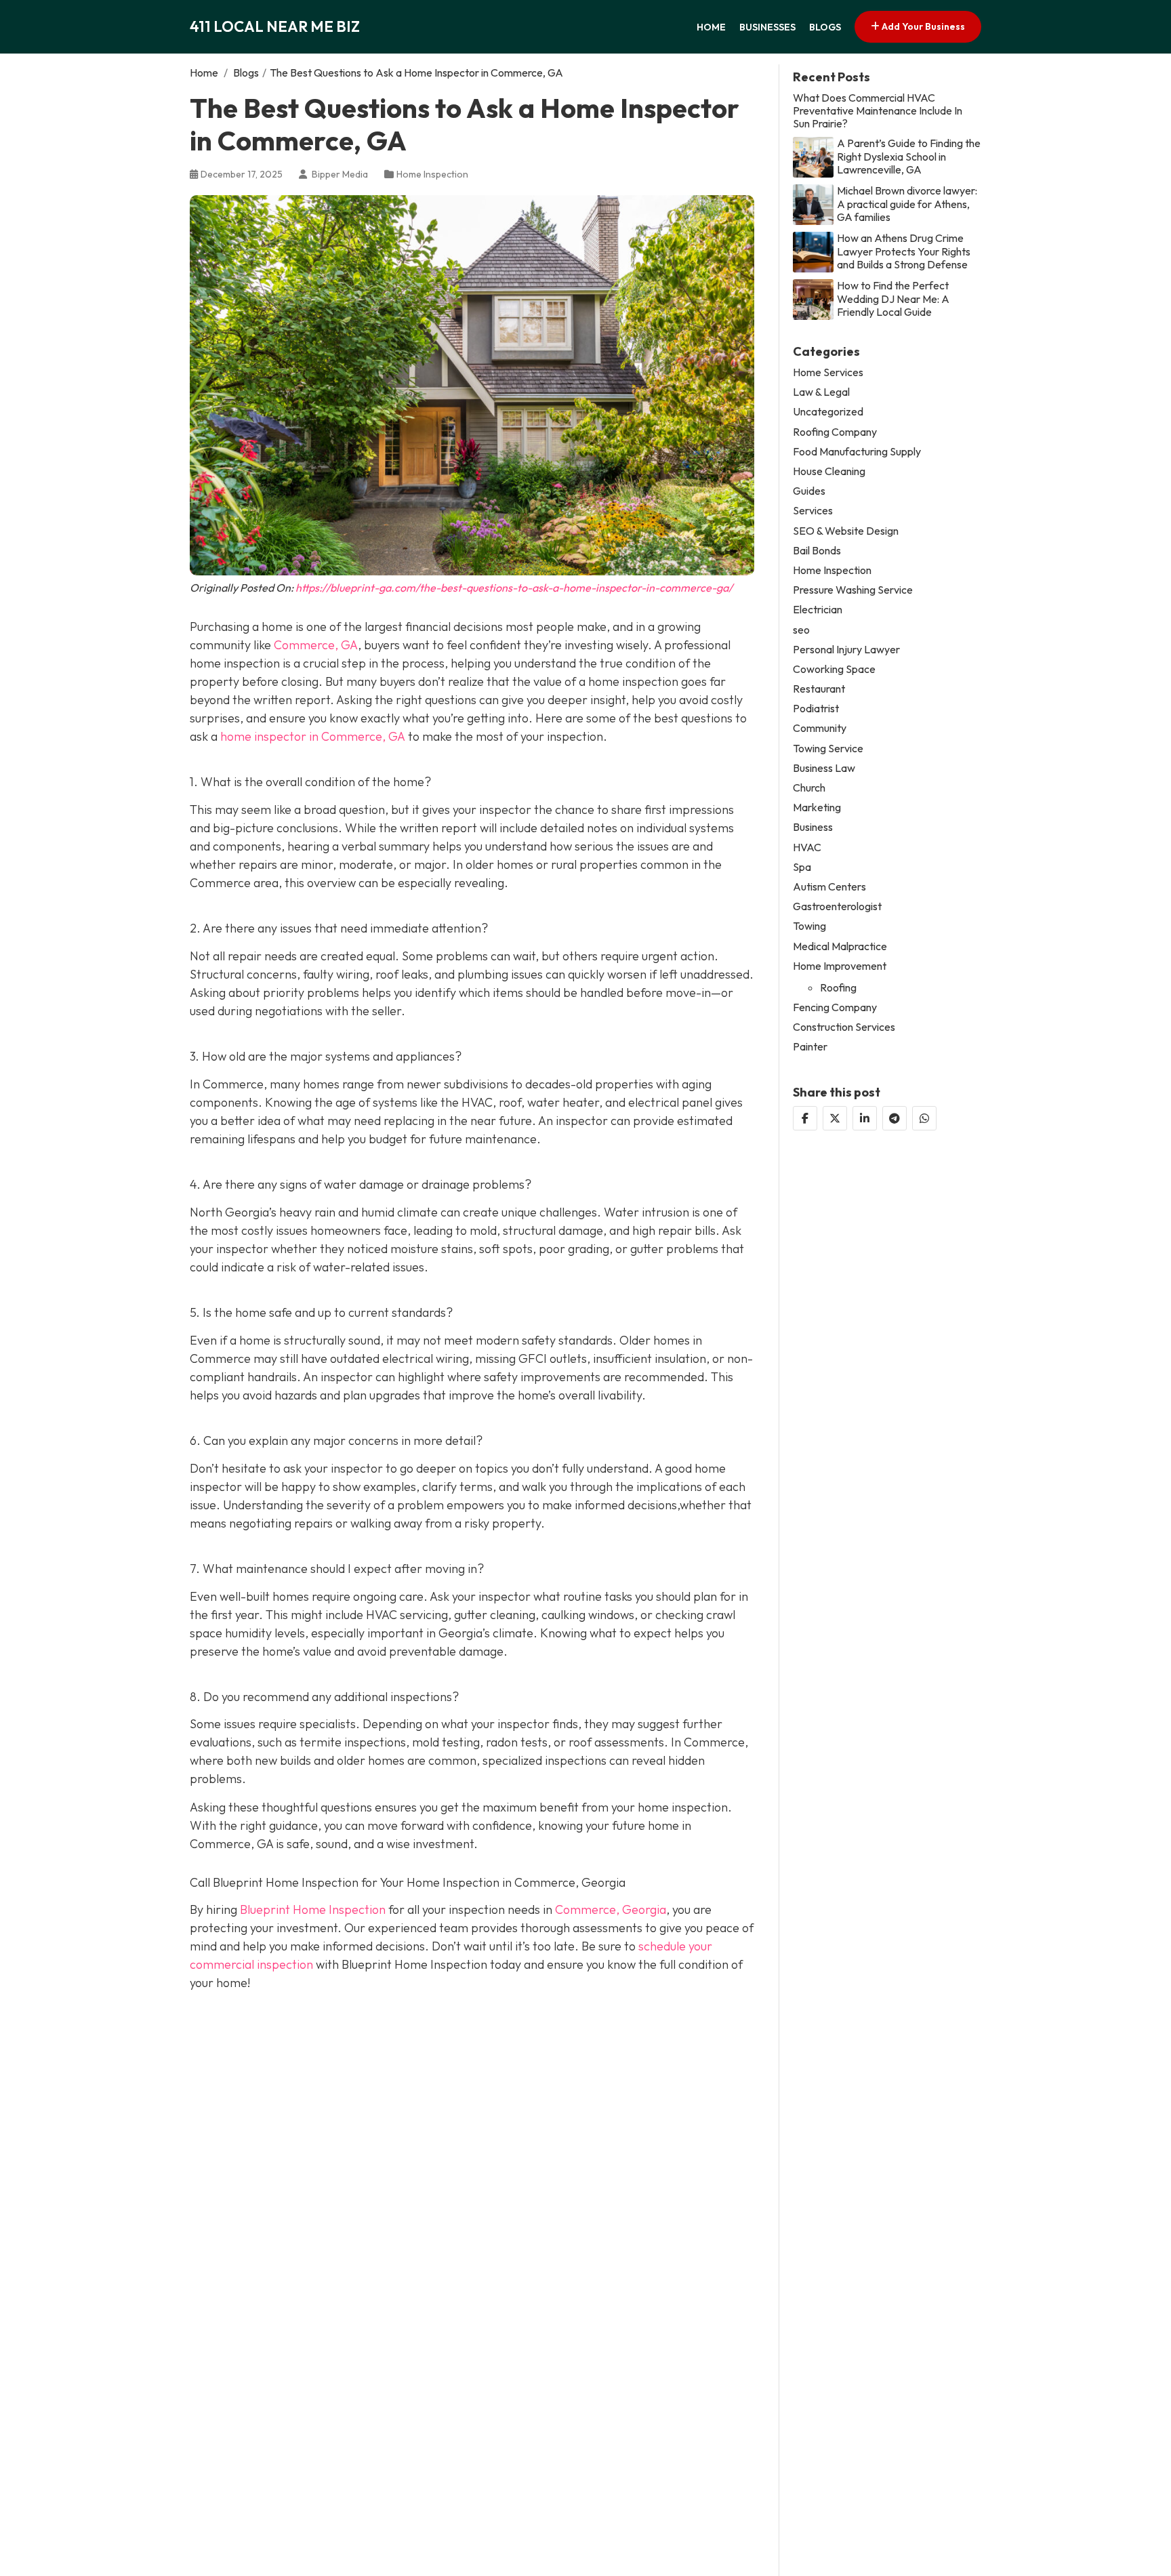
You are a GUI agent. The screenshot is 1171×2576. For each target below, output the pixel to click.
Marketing (817, 807)
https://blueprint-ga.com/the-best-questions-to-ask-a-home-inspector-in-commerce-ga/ (514, 588)
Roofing (838, 987)
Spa (802, 866)
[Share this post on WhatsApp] (924, 1118)
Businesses (767, 27)
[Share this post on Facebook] (805, 1118)
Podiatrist (816, 709)
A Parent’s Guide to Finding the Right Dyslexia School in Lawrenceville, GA (909, 156)
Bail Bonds (817, 550)
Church (809, 787)
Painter (810, 1047)
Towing (809, 926)
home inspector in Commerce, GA (313, 736)
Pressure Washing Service (853, 589)
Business (813, 827)
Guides (809, 490)
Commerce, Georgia (611, 1909)
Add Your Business (922, 26)
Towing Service (828, 748)
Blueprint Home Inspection (313, 1909)
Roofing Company (835, 431)
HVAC (807, 847)
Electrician (818, 610)
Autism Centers (829, 886)
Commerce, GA (316, 645)
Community (820, 728)
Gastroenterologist (837, 906)
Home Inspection (432, 174)
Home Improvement (840, 965)
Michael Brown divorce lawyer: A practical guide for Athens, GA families (907, 204)
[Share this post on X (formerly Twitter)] (835, 1118)
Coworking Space (834, 669)
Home (711, 27)
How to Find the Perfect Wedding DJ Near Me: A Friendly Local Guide (893, 299)
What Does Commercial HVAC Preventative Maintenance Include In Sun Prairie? (878, 110)
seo (801, 629)
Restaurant (819, 688)
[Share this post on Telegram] (895, 1118)
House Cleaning (829, 471)
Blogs (825, 27)
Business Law (824, 768)
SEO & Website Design (846, 530)
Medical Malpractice (840, 946)
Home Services (828, 372)
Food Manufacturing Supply (857, 451)
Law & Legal (821, 392)
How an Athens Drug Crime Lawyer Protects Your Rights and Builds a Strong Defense (904, 251)
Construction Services (844, 1027)
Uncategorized (828, 412)
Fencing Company (835, 1007)
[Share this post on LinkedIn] (865, 1118)
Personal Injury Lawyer (846, 649)
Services (813, 511)
